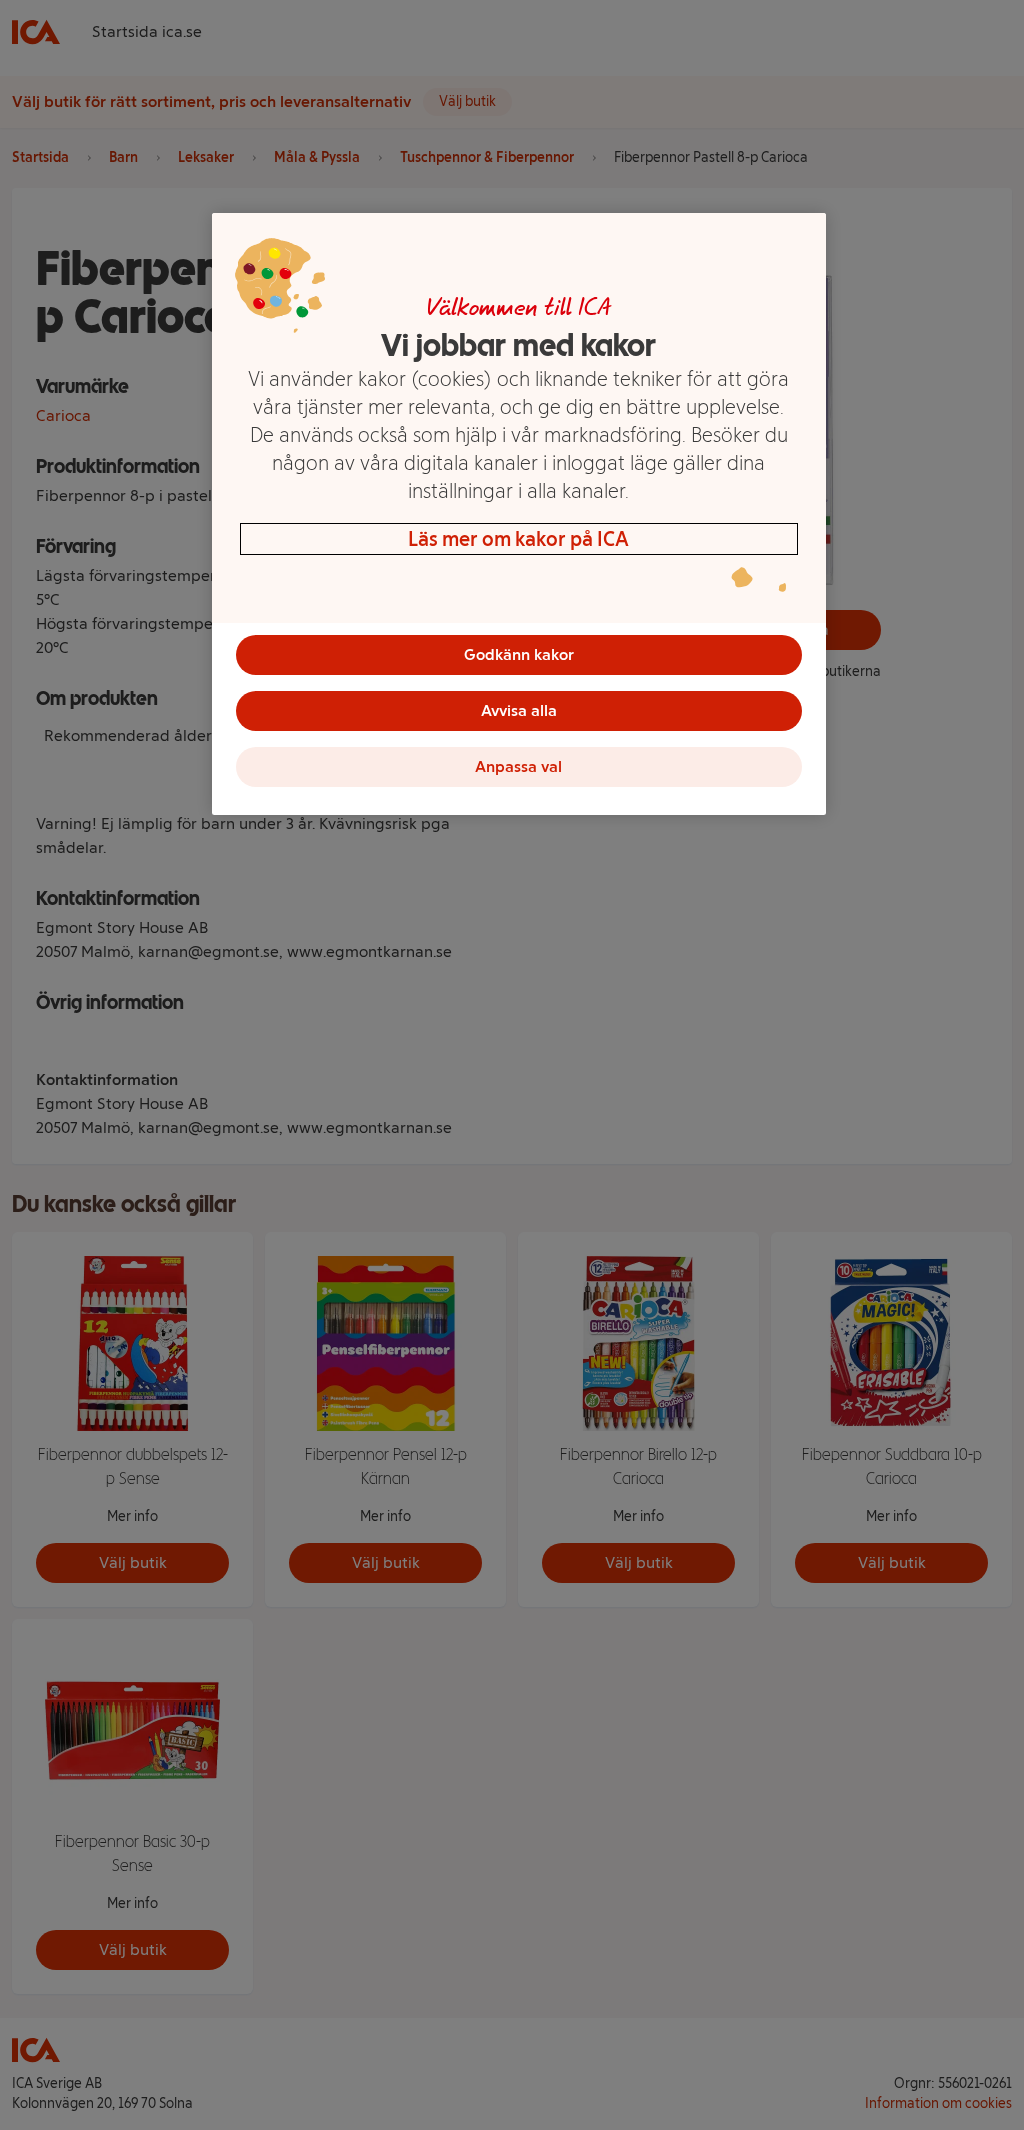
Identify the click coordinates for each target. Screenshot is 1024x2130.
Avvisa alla (519, 710)
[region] (519, 514)
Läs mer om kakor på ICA (518, 539)
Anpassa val (518, 766)
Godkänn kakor (519, 654)
